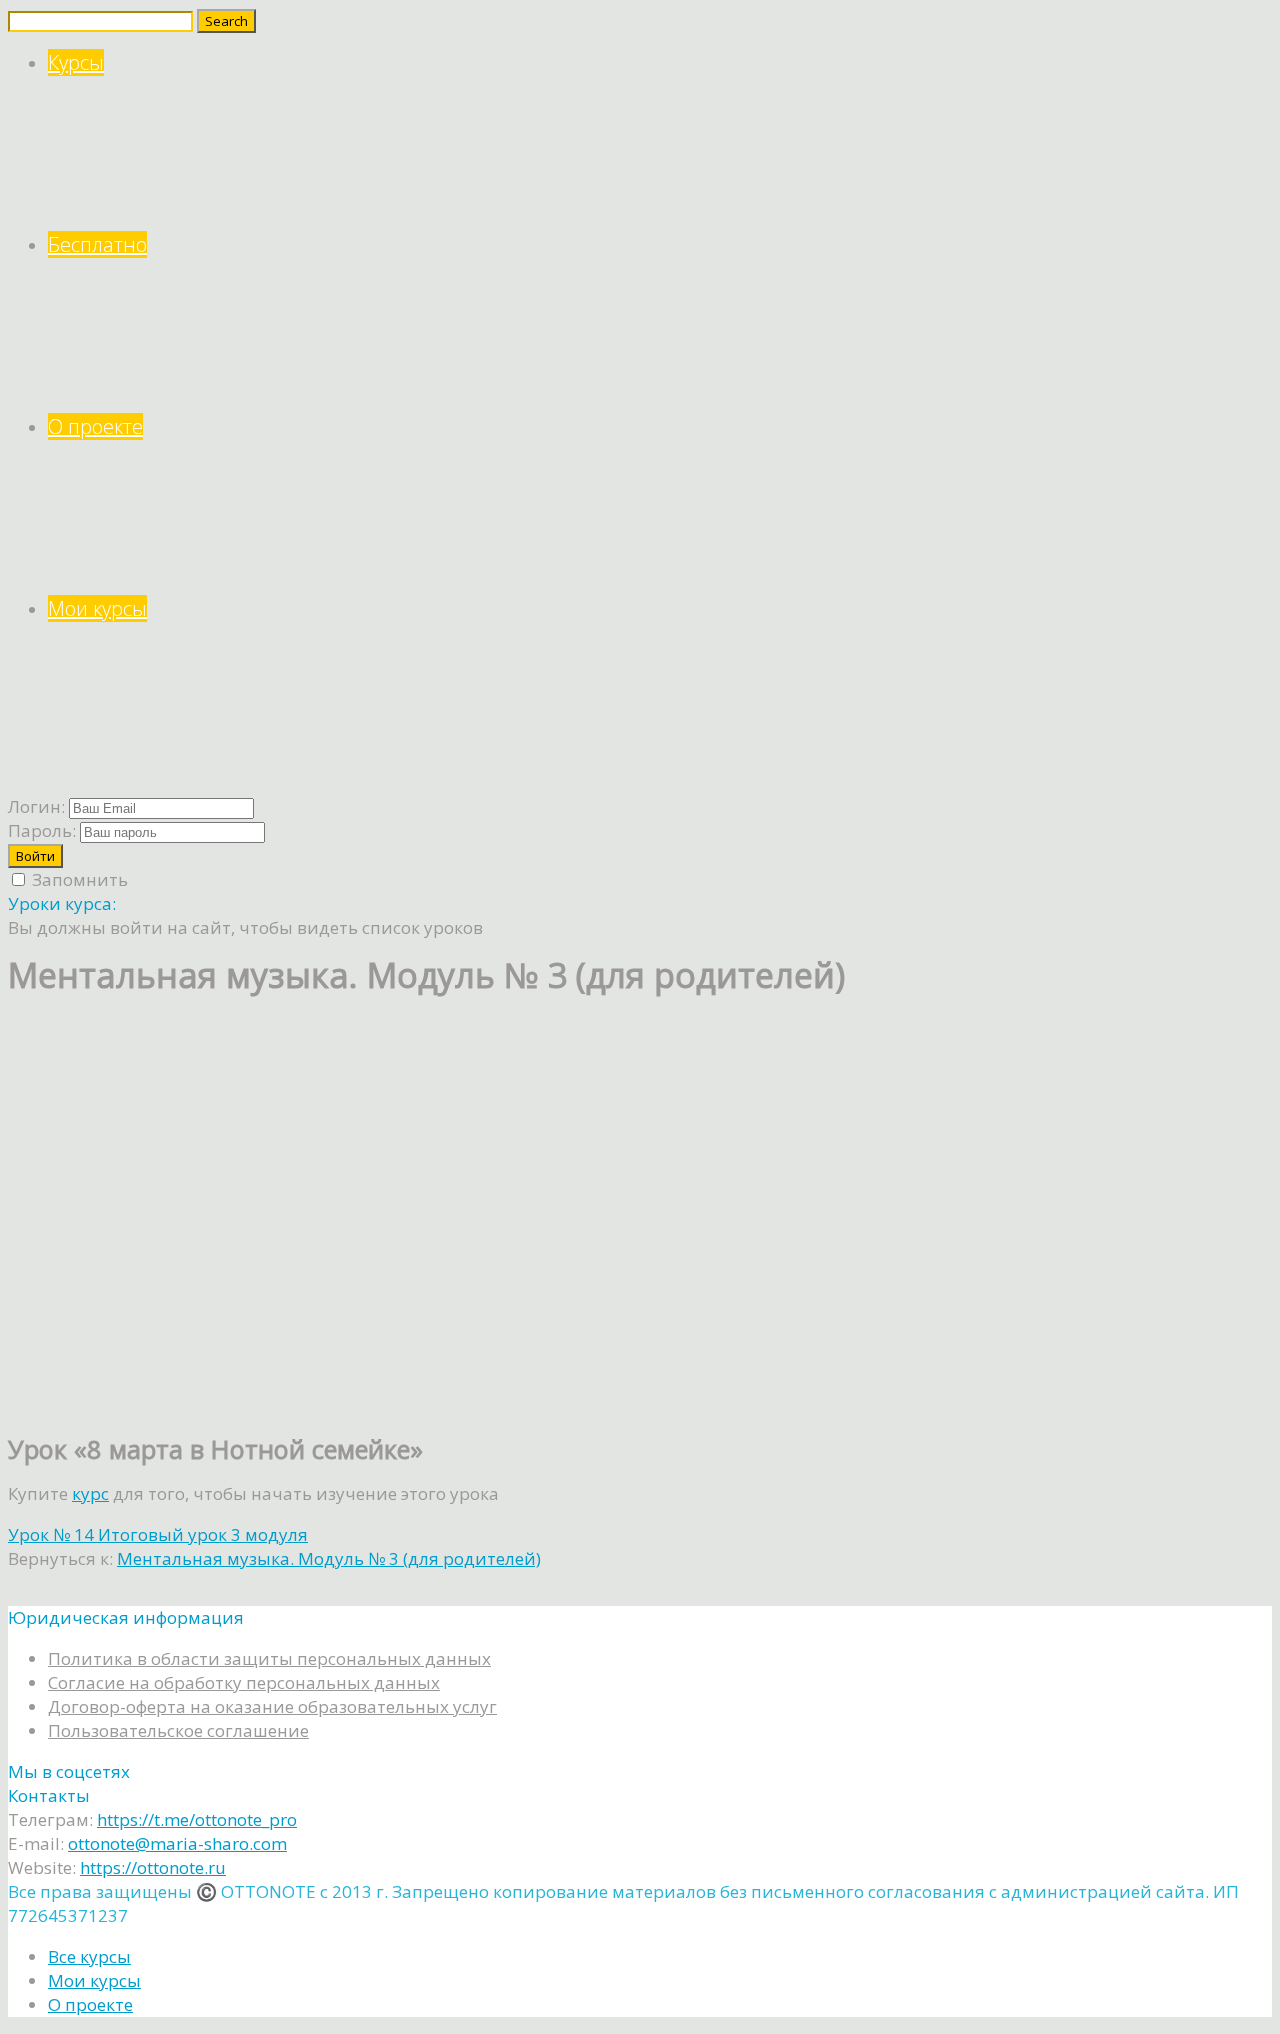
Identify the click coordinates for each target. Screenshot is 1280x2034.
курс (90, 1493)
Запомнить (78, 879)
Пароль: (42, 830)
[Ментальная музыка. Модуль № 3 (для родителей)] (208, 1403)
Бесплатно (97, 244)
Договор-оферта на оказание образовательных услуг (272, 1706)
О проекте (95, 426)
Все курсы (89, 1956)
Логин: (36, 806)
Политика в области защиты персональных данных (269, 1658)
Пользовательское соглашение (178, 1730)
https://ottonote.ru (153, 1867)
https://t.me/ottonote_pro (197, 1819)
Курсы (76, 62)
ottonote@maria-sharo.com (177, 1843)
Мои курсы (97, 608)
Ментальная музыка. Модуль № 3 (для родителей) (329, 1558)
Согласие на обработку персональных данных (244, 1682)
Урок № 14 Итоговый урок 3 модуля (158, 1534)
